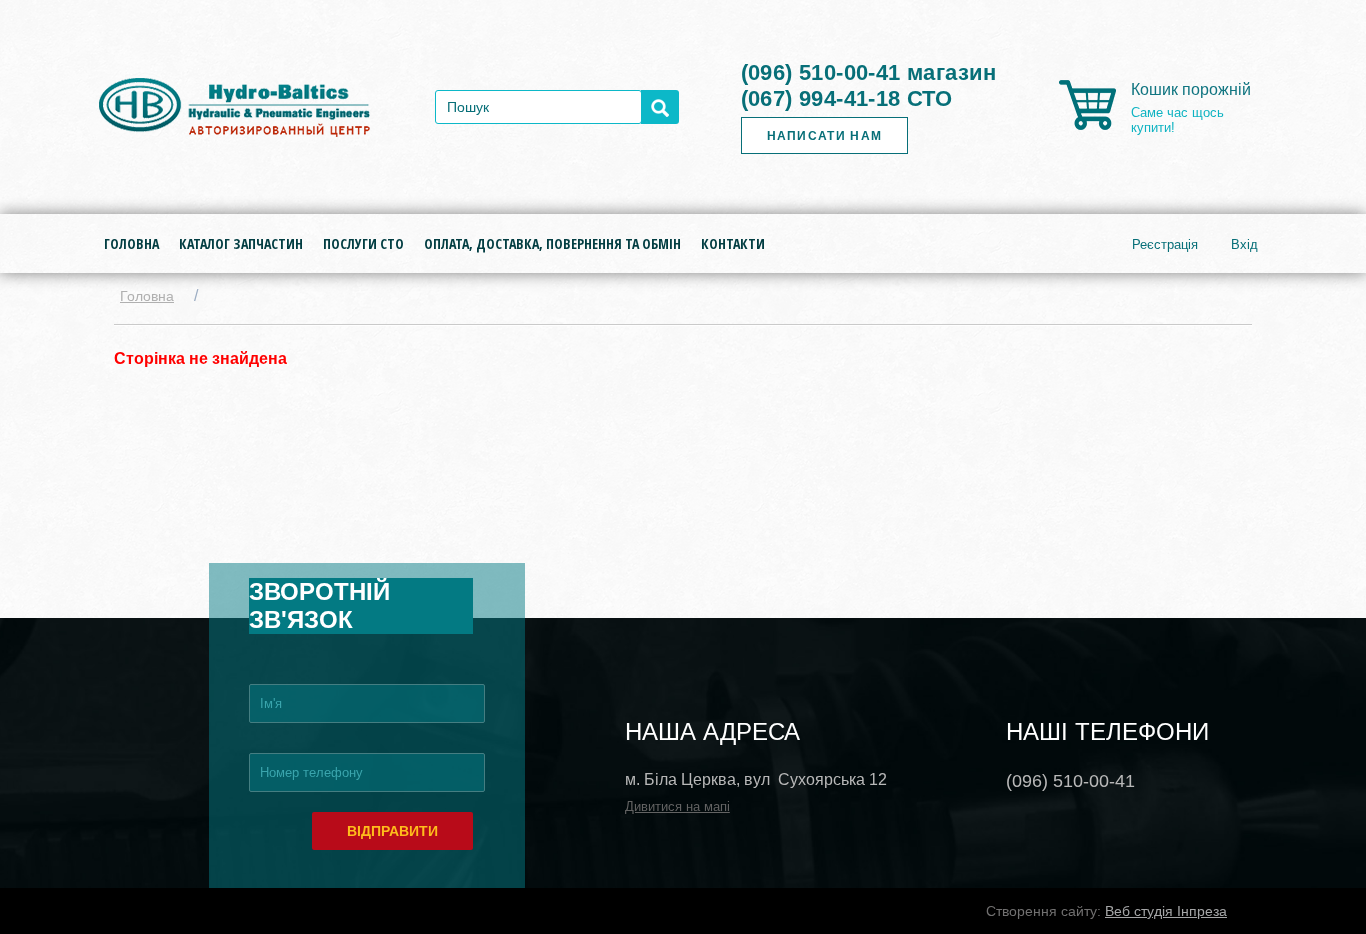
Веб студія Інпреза (1166, 911)
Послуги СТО (363, 243)
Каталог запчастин (241, 243)
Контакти (733, 243)
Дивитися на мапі (677, 806)
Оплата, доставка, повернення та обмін (552, 243)
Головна (131, 243)
